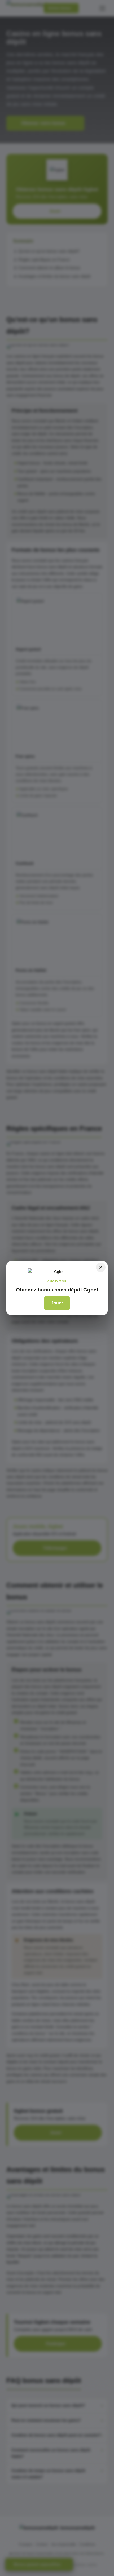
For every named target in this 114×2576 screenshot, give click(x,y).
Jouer (57, 1303)
